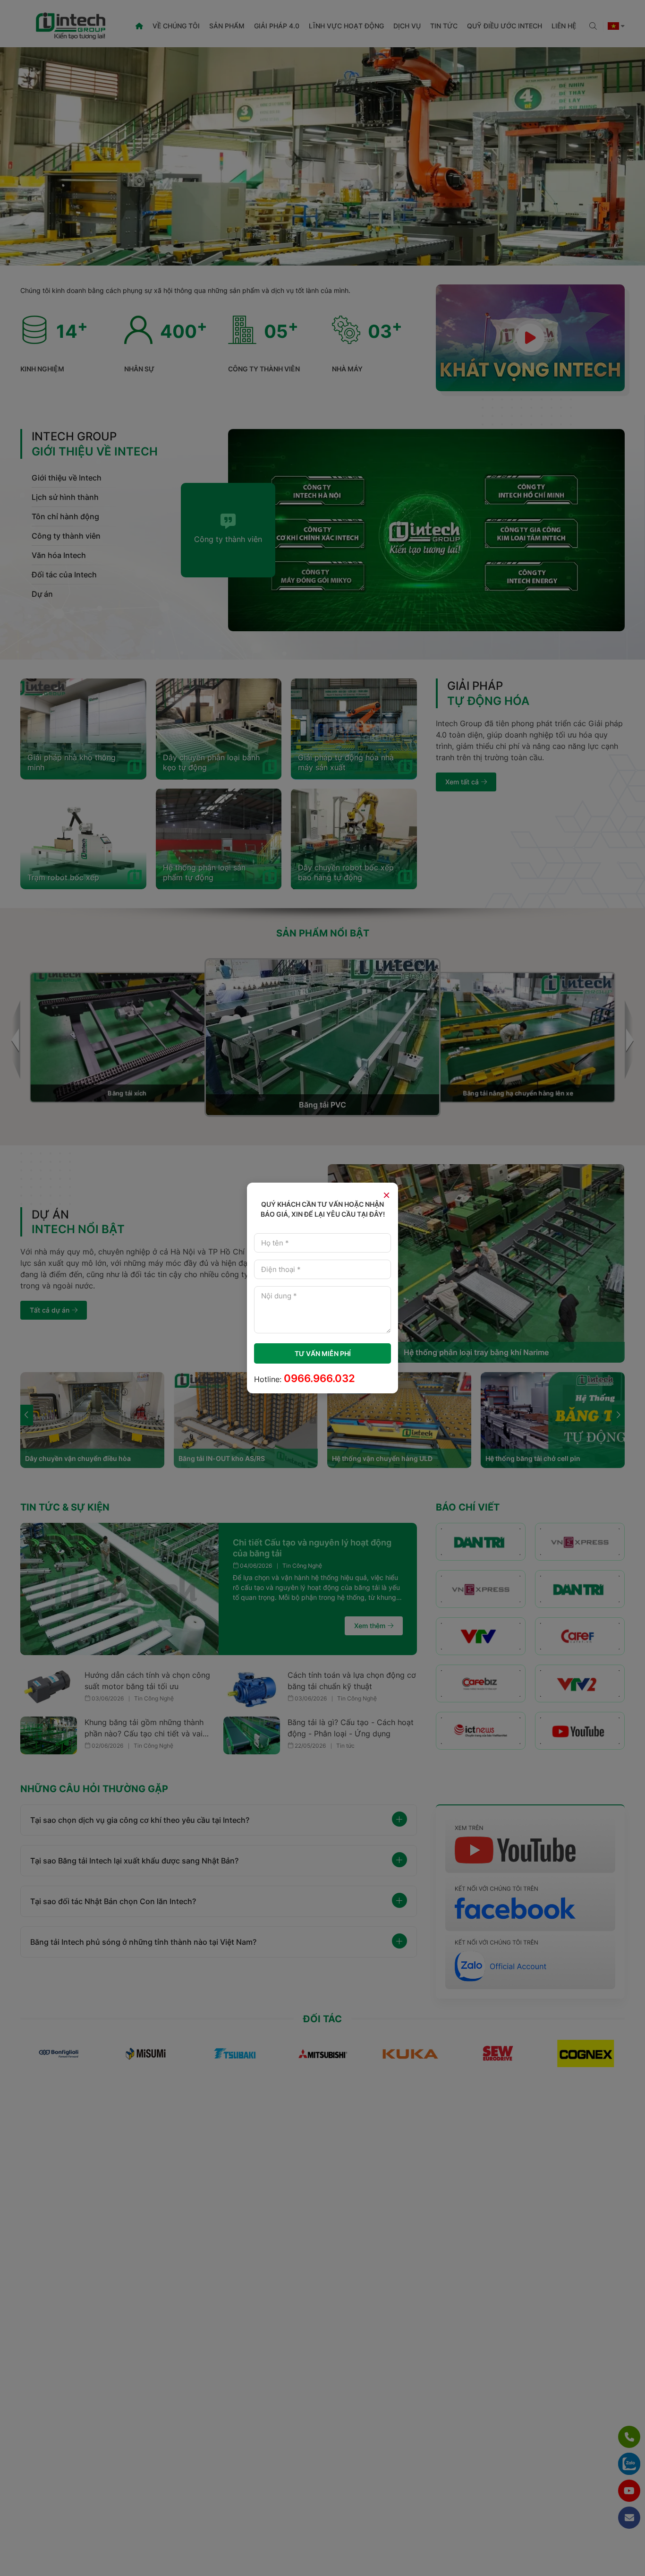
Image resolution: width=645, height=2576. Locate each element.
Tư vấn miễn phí (323, 1353)
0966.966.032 (319, 1378)
